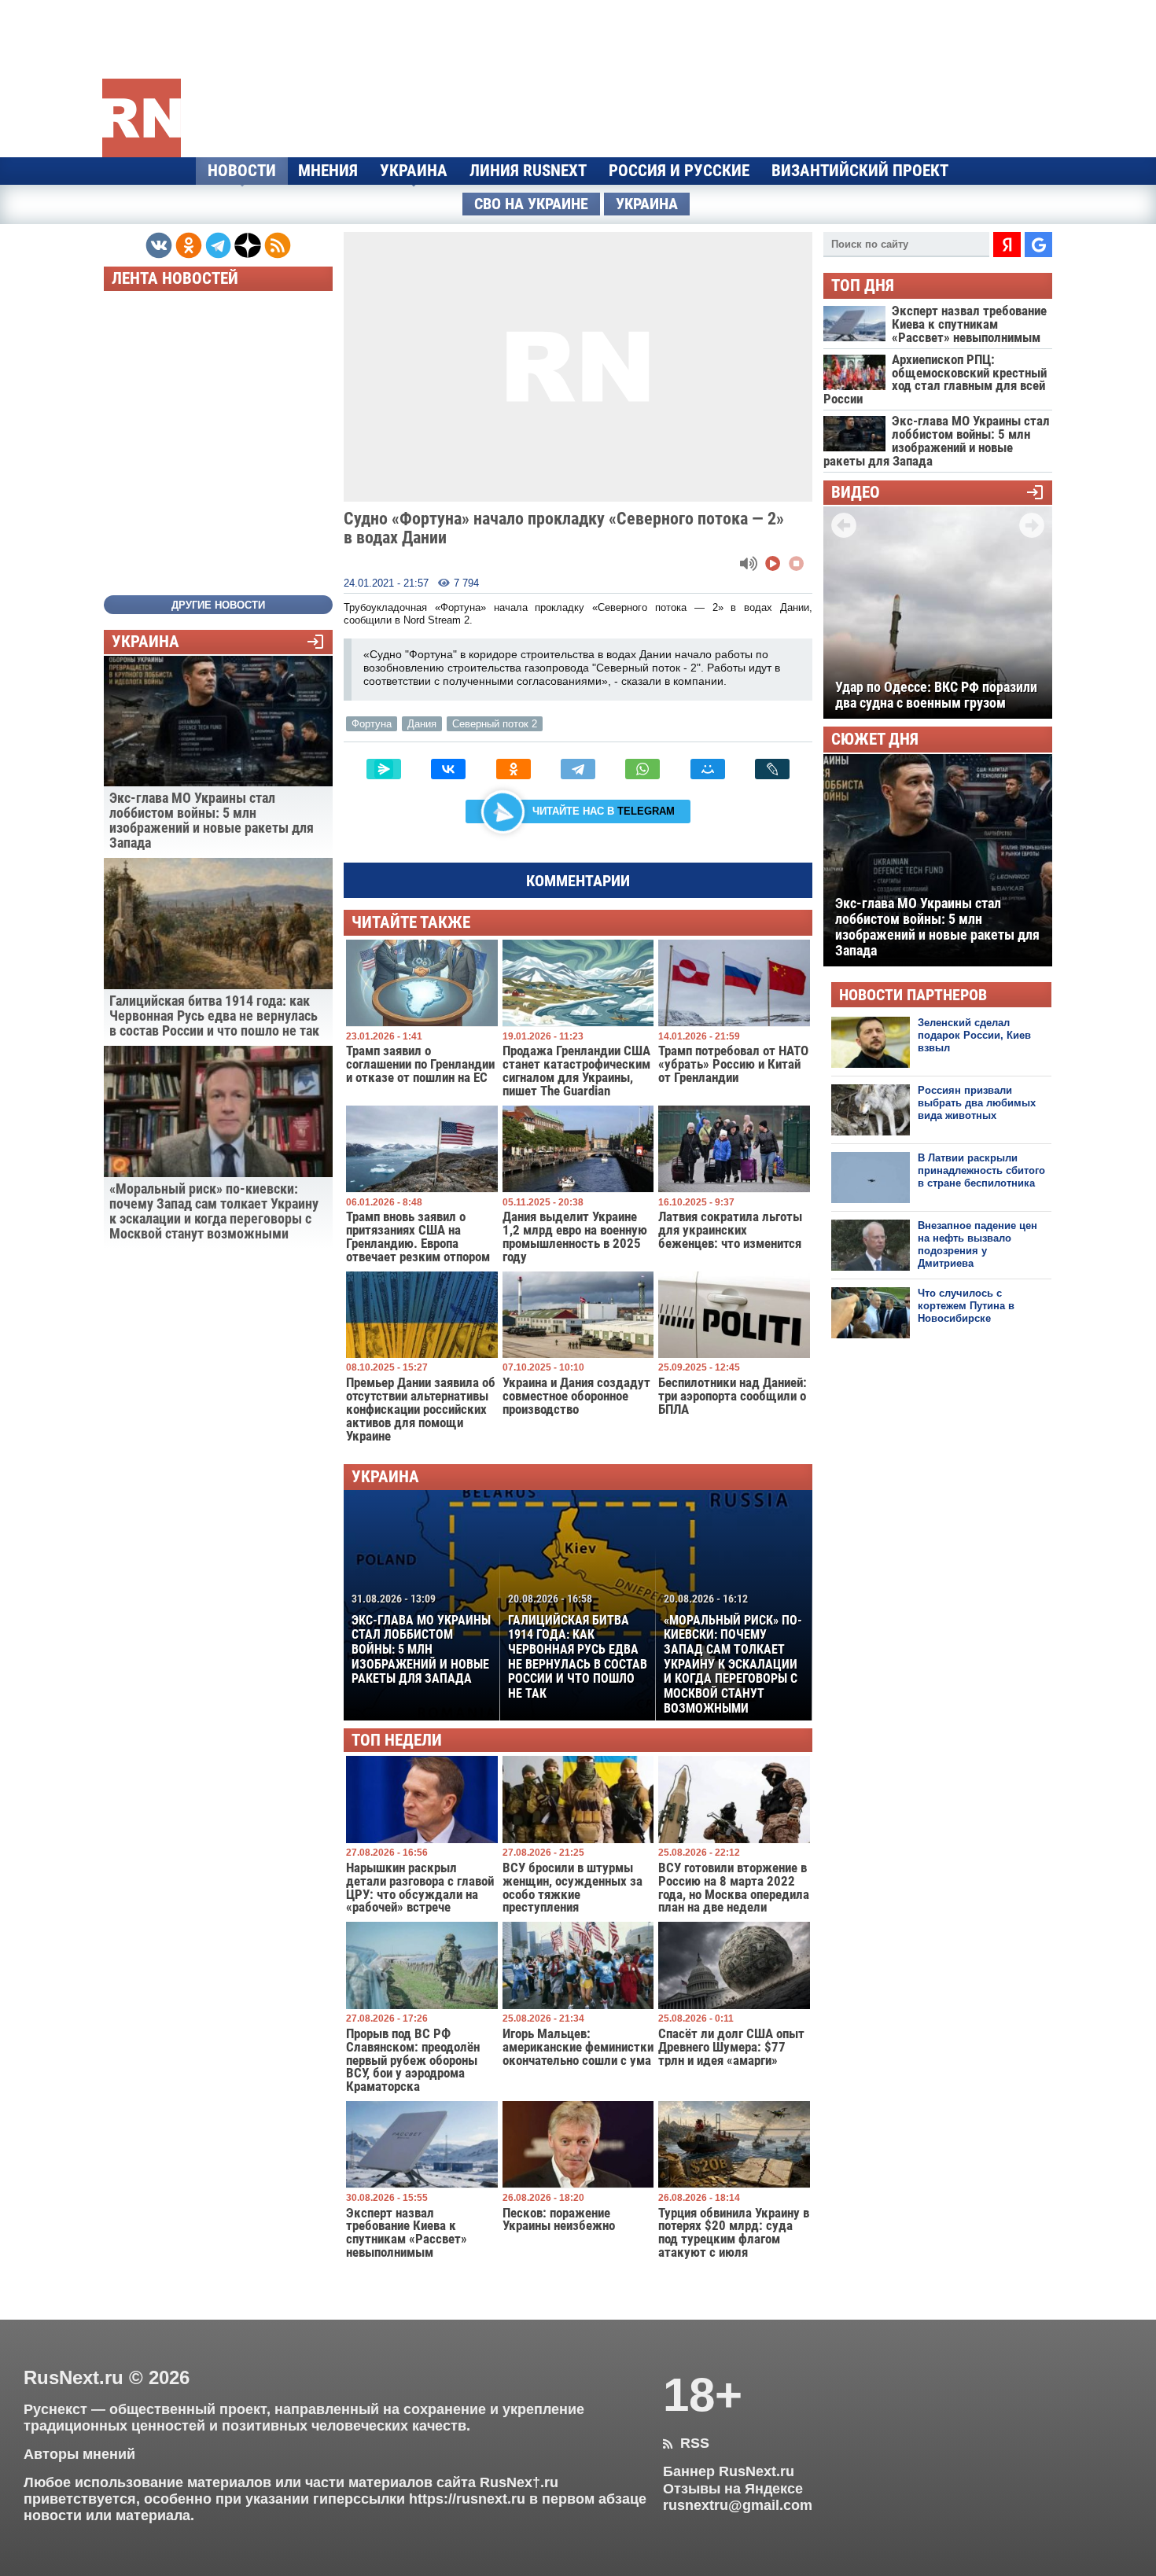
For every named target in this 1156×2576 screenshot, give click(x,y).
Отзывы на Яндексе (733, 2489)
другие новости (218, 605)
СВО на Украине (531, 204)
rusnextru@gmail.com (738, 2505)
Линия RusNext (528, 171)
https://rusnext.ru (467, 2499)
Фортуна (372, 724)
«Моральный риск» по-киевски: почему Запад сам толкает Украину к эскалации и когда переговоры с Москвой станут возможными (733, 1654)
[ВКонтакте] (448, 769)
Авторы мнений (79, 2454)
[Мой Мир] (708, 769)
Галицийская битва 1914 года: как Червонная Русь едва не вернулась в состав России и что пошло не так (578, 1647)
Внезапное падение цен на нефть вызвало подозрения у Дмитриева (977, 1245)
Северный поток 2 (495, 724)
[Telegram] (578, 769)
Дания (422, 724)
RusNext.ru (74, 2377)
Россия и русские (679, 171)
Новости (242, 171)
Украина (414, 171)
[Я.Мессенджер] (384, 769)
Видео (856, 493)
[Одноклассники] (514, 769)
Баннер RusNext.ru (729, 2471)
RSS (686, 2443)
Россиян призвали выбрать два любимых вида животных (977, 1103)
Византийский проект (860, 171)
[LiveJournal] (772, 769)
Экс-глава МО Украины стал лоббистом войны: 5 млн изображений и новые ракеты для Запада (421, 1639)
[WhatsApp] (642, 769)
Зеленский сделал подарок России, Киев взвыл (974, 1036)
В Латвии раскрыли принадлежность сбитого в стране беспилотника (981, 1171)
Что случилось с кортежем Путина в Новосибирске (966, 1306)
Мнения (328, 171)
